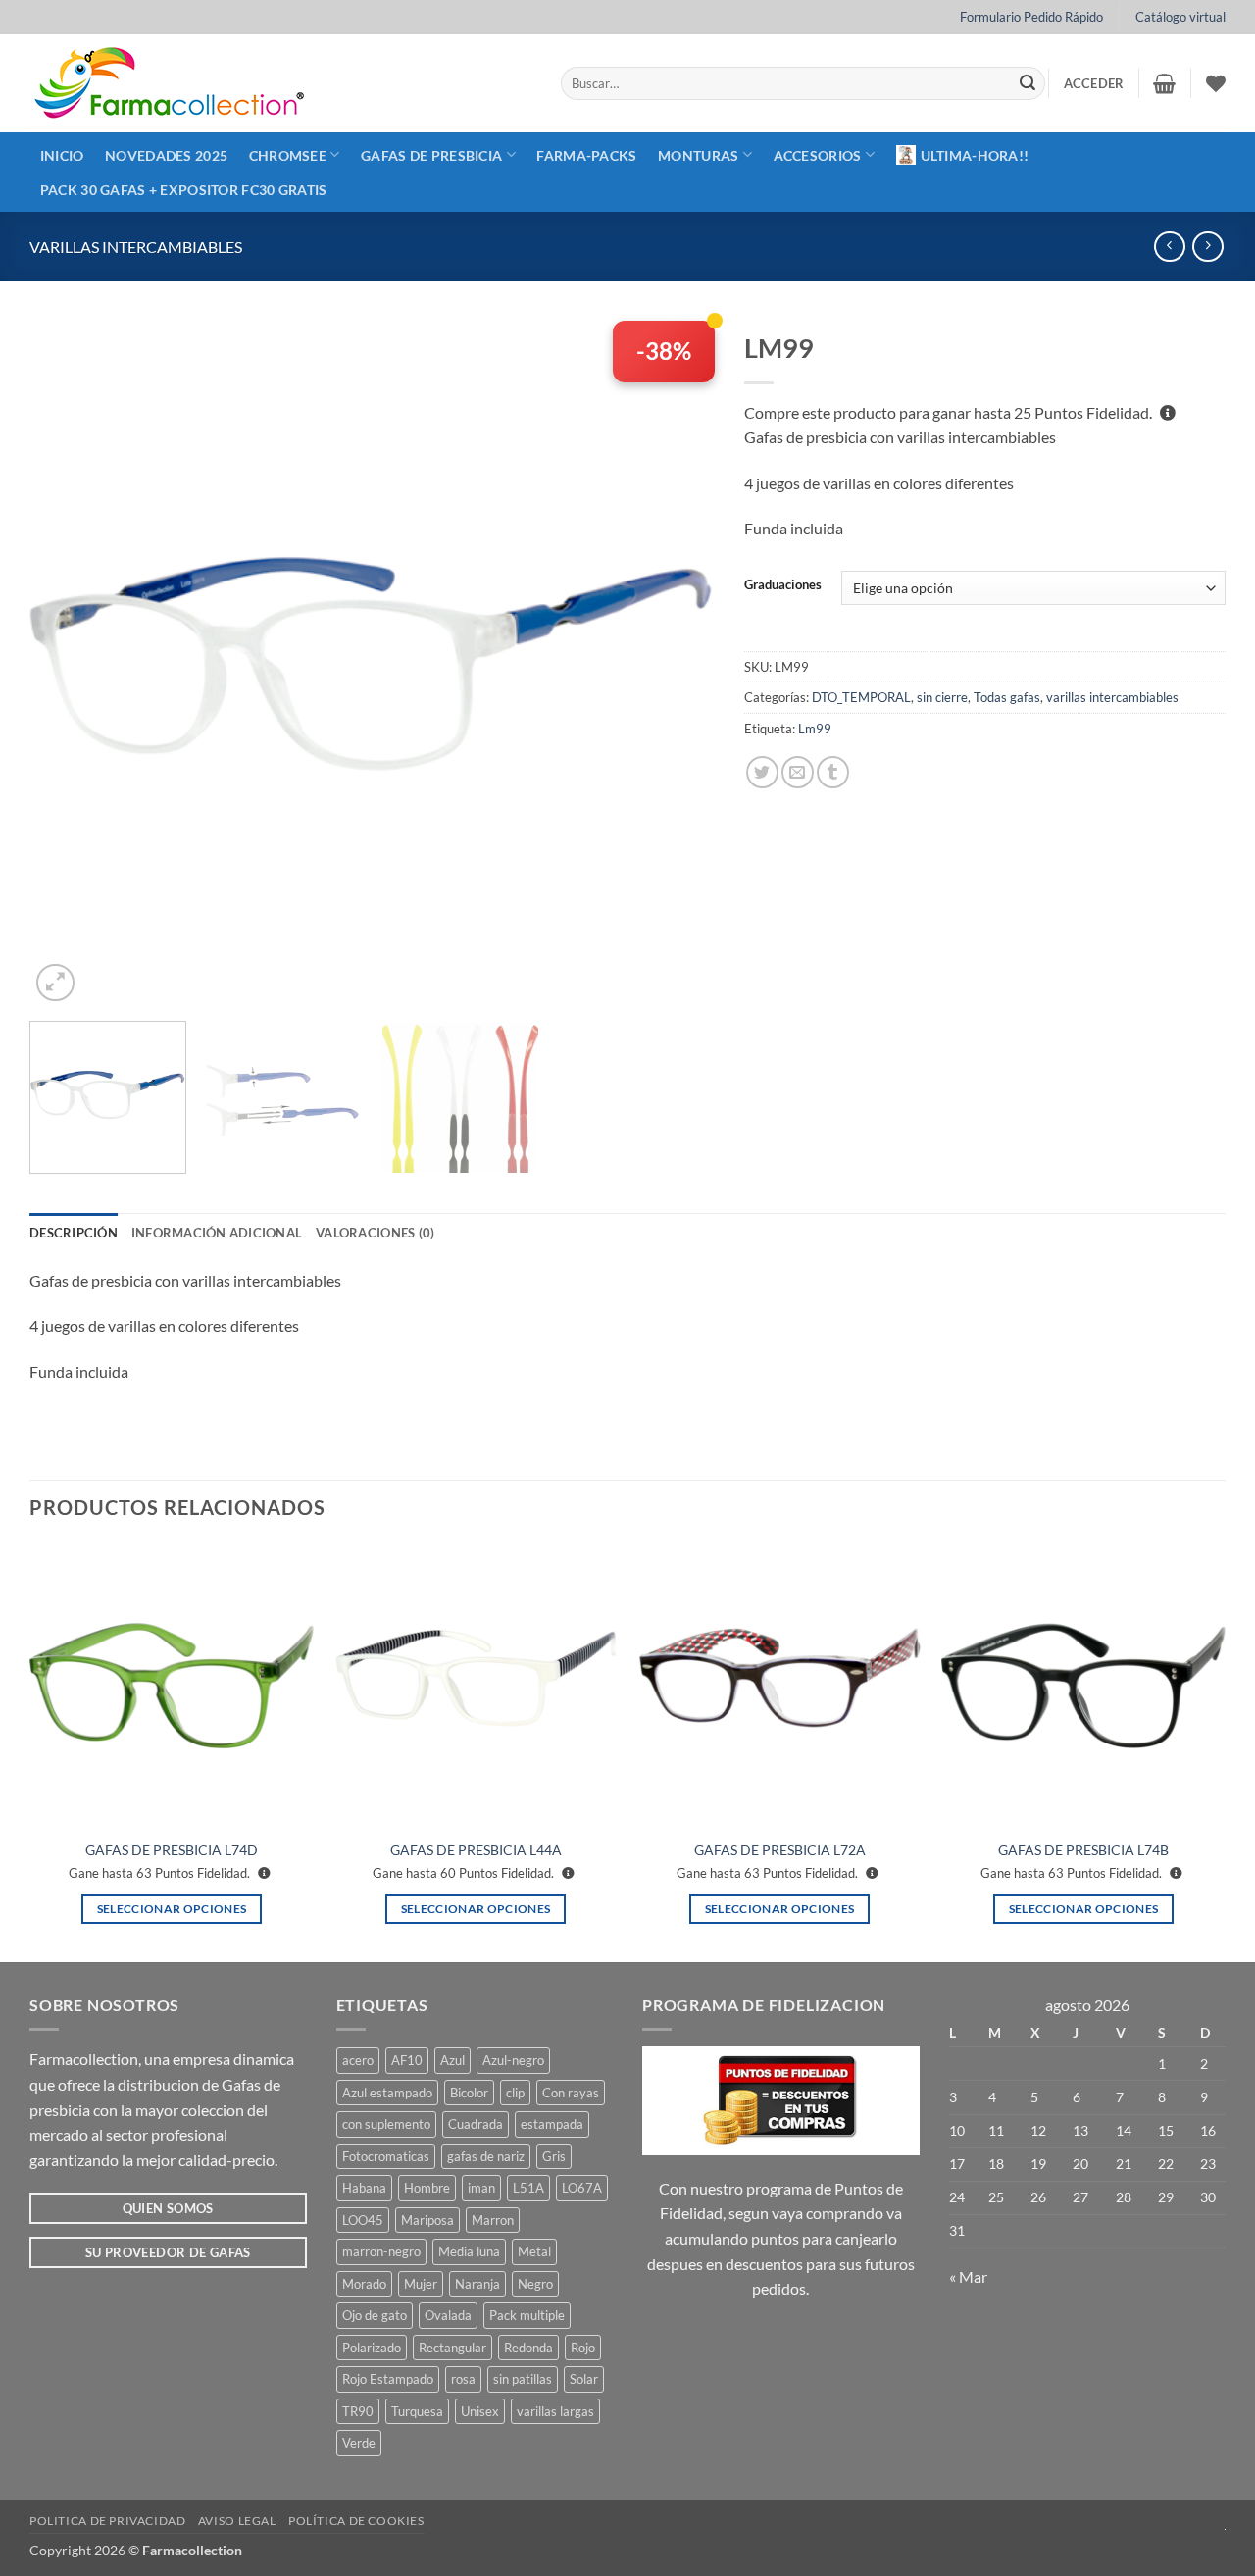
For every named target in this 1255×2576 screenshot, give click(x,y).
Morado (364, 2284)
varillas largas (555, 2411)
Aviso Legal (237, 2521)
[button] (1094, 83)
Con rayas (571, 2093)
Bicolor (469, 2093)
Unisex (480, 2411)
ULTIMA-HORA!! (975, 155)
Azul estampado (387, 2093)
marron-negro (381, 2251)
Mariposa (427, 2220)
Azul (452, 2060)
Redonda (528, 2348)
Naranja (477, 2284)
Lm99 (815, 729)
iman (481, 2188)
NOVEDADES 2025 (166, 155)
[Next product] (1169, 247)
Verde (359, 2443)
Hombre (427, 2188)
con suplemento (386, 2124)
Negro (535, 2284)
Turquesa (417, 2411)
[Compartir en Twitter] (762, 772)
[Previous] (68, 664)
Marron (493, 2220)
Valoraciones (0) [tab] (375, 1233)
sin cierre (942, 697)
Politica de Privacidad (107, 2521)
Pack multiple (527, 2315)
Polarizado (372, 2348)
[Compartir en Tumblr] (833, 772)
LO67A (582, 2188)
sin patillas (523, 2379)
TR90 (358, 2411)
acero (358, 2060)
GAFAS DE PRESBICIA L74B (1083, 1850)
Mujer (421, 2284)
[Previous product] (1207, 247)
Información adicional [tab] (217, 1233)
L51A (528, 2188)
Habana (364, 2188)
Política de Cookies (356, 2521)
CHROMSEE (288, 155)
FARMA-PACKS (586, 155)
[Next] (677, 664)
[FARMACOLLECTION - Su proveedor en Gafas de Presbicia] (280, 83)
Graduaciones (783, 585)
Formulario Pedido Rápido (1031, 17)
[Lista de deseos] (1216, 83)
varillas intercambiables (136, 247)
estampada (552, 2124)
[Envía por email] (798, 772)
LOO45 (363, 2220)
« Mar (968, 2276)
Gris (554, 2156)
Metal (534, 2251)
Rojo (583, 2348)
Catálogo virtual (1180, 17)
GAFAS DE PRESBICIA (431, 155)
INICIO (62, 155)
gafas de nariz (486, 2156)
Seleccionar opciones (172, 1909)
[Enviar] (1028, 83)
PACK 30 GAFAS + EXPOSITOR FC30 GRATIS (184, 190)
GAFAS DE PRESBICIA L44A (476, 1850)
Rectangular (452, 2348)
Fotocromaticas (386, 2156)
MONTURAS (698, 155)
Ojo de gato (375, 2315)
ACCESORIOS (818, 155)
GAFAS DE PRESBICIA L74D (172, 1850)
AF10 (407, 2060)
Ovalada (448, 2315)
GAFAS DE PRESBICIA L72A (780, 1850)
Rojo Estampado (388, 2379)
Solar (584, 2379)
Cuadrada (476, 2124)
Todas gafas (1007, 697)
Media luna (469, 2251)
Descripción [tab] (74, 1233)
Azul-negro (513, 2060)
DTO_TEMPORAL (861, 697)
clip (515, 2093)
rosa (463, 2379)
